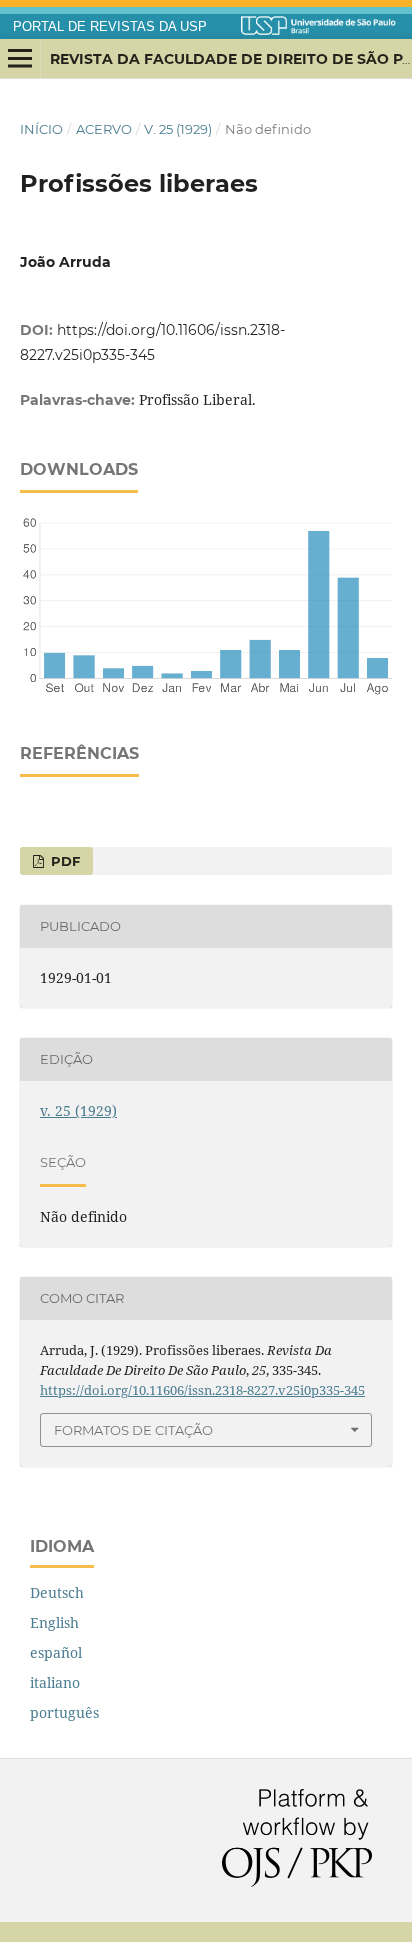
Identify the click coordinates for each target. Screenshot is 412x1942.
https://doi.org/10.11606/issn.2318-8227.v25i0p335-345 (202, 1390)
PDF (63, 861)
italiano (55, 1682)
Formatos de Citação (133, 1430)
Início (41, 129)
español (56, 1652)
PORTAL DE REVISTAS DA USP (110, 27)
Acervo (104, 129)
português (64, 1712)
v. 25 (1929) (178, 129)
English (54, 1622)
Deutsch (57, 1592)
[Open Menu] (20, 59)
